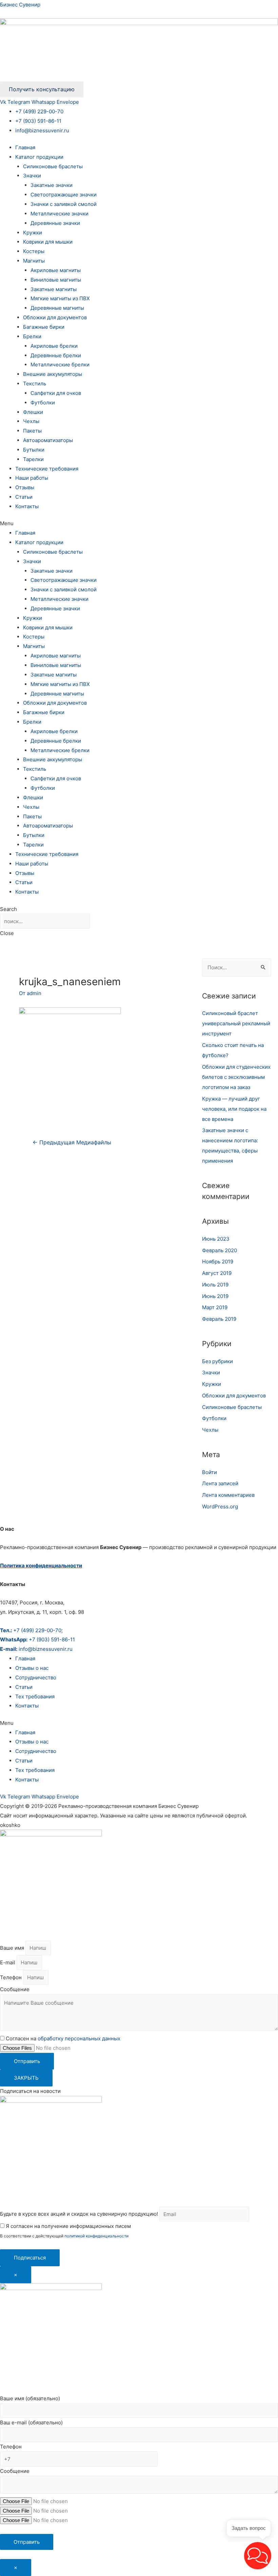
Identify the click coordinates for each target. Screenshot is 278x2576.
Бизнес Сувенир (20, 5)
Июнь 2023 (216, 1239)
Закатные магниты (54, 289)
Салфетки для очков (56, 393)
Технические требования (47, 469)
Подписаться (30, 2258)
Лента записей (220, 1483)
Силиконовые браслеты (53, 166)
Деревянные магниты (57, 308)
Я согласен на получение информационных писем (68, 2226)
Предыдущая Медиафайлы (72, 1142)
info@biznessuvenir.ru (42, 130)
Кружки (33, 233)
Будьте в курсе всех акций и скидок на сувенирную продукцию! (79, 2214)
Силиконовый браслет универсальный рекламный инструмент (236, 1023)
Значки (32, 176)
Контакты (27, 506)
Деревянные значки (55, 223)
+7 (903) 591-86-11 (38, 121)
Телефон (12, 1977)
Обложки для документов (55, 317)
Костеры (34, 251)
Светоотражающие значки (64, 195)
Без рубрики (217, 1361)
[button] (139, 523)
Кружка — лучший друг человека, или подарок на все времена (234, 1109)
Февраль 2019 (219, 1319)
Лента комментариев (228, 1495)
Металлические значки (59, 214)
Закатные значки (52, 185)
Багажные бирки (44, 327)
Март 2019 (215, 1307)
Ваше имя (13, 1948)
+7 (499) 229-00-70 (39, 111)
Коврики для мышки (48, 242)
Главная (25, 147)
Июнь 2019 (215, 1296)
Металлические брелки (60, 365)
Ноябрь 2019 (218, 1262)
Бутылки (34, 450)
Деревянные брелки (56, 355)
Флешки (33, 412)
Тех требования (35, 1696)
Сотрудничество (36, 1677)
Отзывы (25, 487)
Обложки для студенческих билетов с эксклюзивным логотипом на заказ (236, 1077)
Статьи (24, 497)
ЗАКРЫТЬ (26, 2078)
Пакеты (32, 431)
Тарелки (33, 459)
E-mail (8, 1962)
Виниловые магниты (56, 280)
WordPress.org (220, 1506)
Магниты (34, 261)
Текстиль (35, 384)
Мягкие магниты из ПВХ (60, 298)
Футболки (43, 403)
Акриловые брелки (54, 346)
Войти (210, 1472)
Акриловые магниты (56, 270)
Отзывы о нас (32, 1668)
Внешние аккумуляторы (53, 374)
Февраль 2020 (220, 1250)
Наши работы (32, 478)
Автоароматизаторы (48, 440)
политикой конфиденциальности (96, 2236)
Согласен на (63, 2038)
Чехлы (31, 421)
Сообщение (15, 1989)
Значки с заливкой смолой (64, 204)
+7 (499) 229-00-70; (31, 1630)
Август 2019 (217, 1273)
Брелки (32, 336)
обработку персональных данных (79, 2038)
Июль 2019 (215, 1285)
